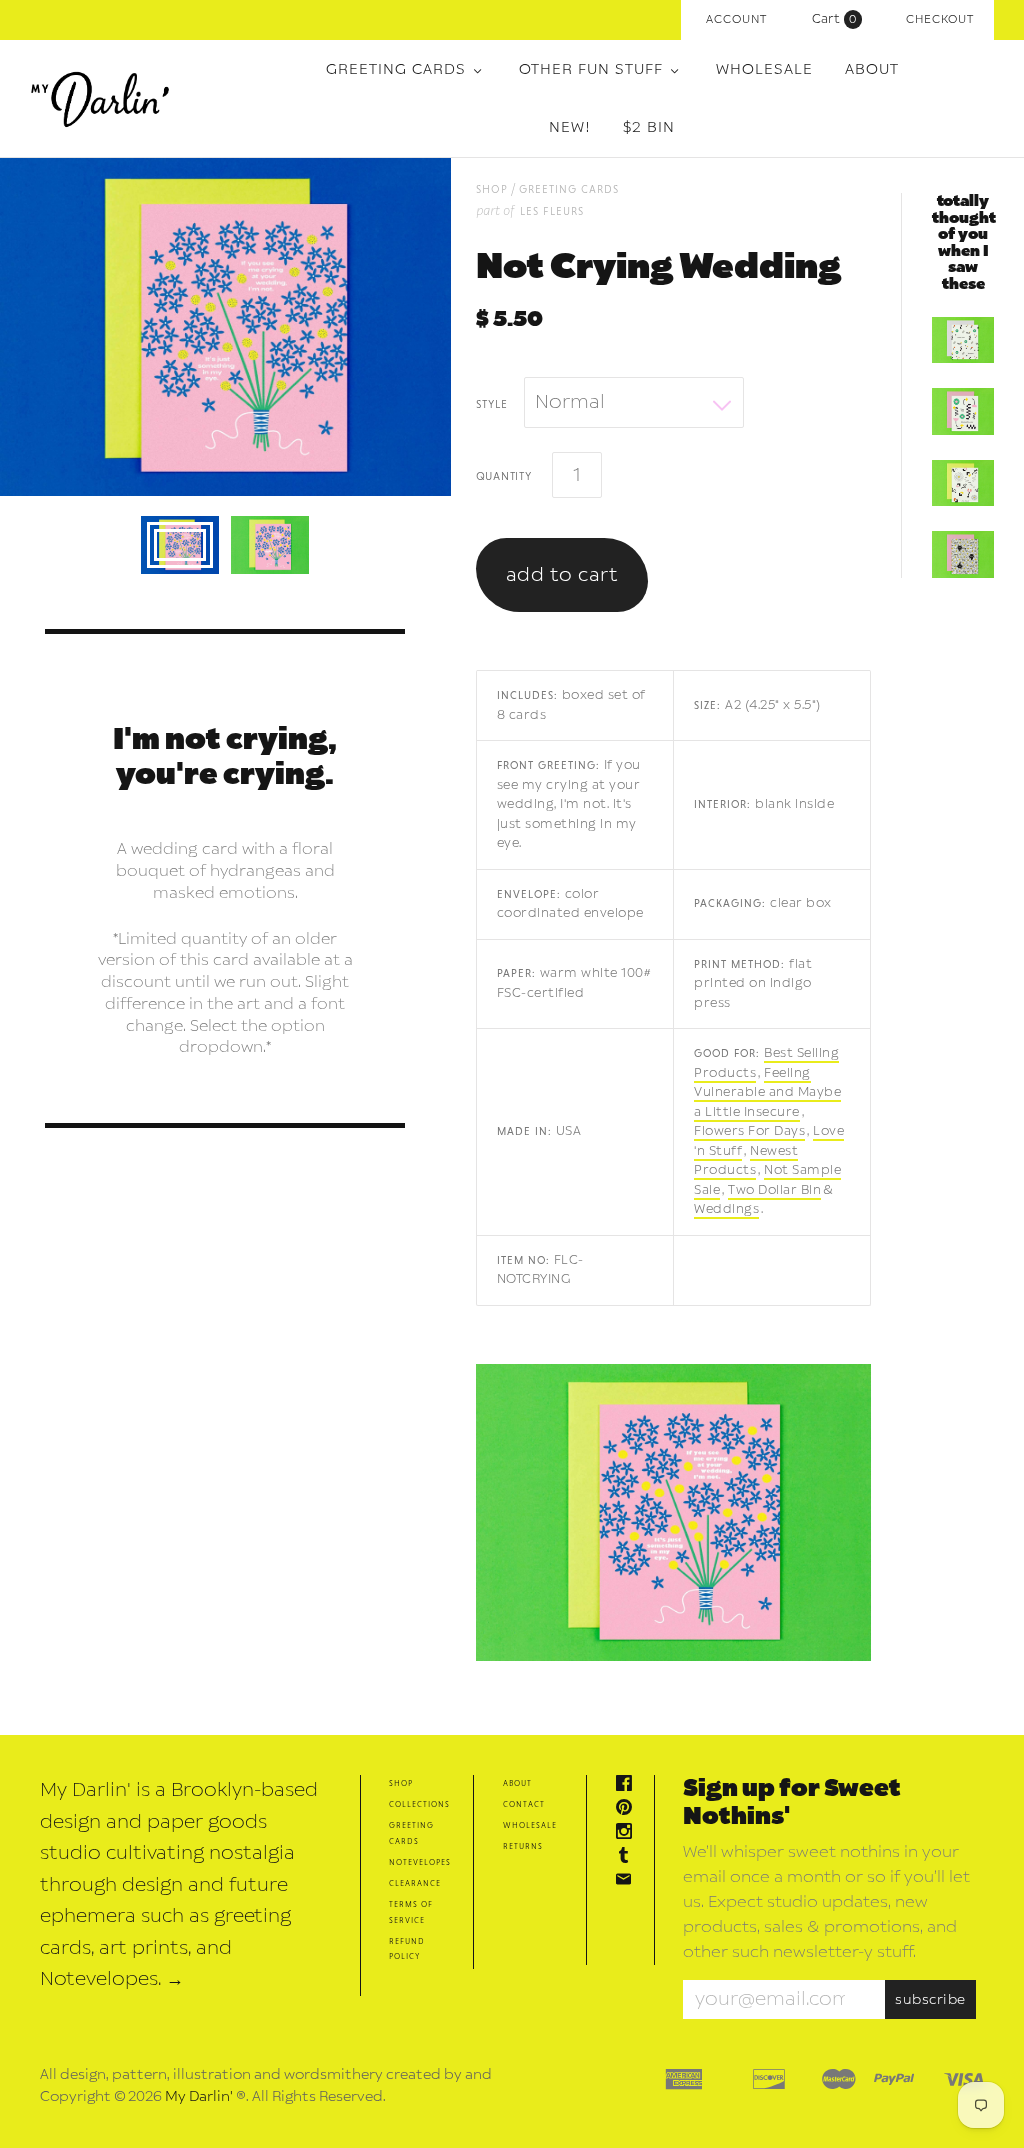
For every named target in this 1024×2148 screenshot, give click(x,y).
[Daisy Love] (963, 554)
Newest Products (746, 1161)
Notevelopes (420, 1861)
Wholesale (764, 69)
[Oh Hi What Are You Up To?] (963, 483)
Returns (523, 1845)
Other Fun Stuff (591, 69)
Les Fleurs (552, 210)
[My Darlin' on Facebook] (629, 1785)
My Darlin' (199, 2096)
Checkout (940, 19)
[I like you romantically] (963, 411)
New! (570, 127)
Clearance (415, 1882)
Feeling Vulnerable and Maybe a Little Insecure (767, 1092)
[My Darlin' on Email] (629, 1881)
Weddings (726, 1209)
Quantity (504, 475)
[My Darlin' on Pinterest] (629, 1809)
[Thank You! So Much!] (963, 340)
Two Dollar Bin (774, 1190)
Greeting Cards (396, 69)
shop (492, 188)
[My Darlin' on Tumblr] (629, 1857)
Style (492, 403)
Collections (419, 1803)
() (839, 19)
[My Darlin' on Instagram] (629, 1833)
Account (736, 19)
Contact (524, 1803)
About (872, 69)
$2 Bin (649, 127)
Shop (401, 1782)
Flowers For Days (749, 1131)
